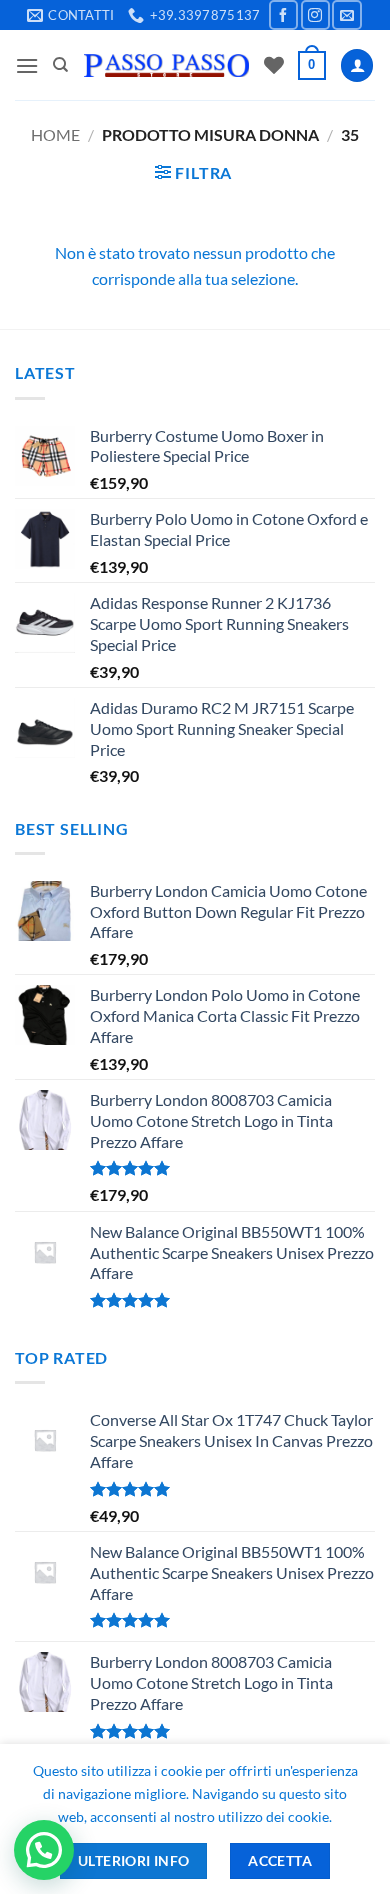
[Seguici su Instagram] (315, 14)
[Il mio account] (357, 65)
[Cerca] (60, 65)
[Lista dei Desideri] (274, 65)
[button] (27, 65)
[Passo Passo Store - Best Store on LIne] (166, 65)
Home (55, 134)
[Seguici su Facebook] (283, 14)
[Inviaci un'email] (346, 14)
